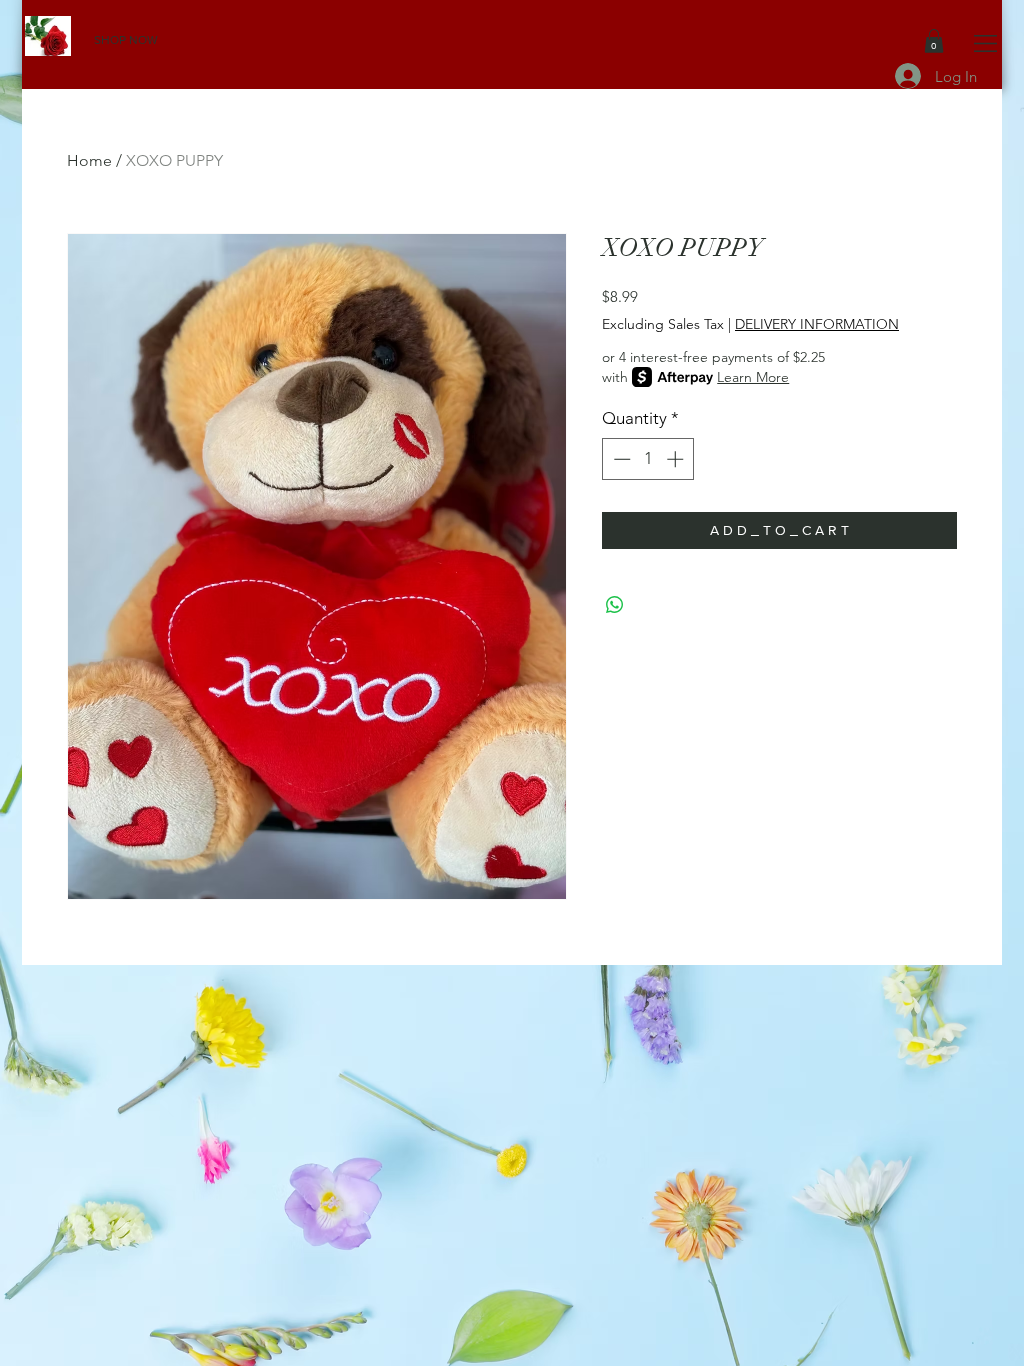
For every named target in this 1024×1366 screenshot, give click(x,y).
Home (89, 160)
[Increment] (677, 459)
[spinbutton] (648, 459)
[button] (985, 43)
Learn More (753, 377)
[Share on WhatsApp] (615, 605)
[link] (934, 41)
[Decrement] (620, 459)
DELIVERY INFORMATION (817, 324)
